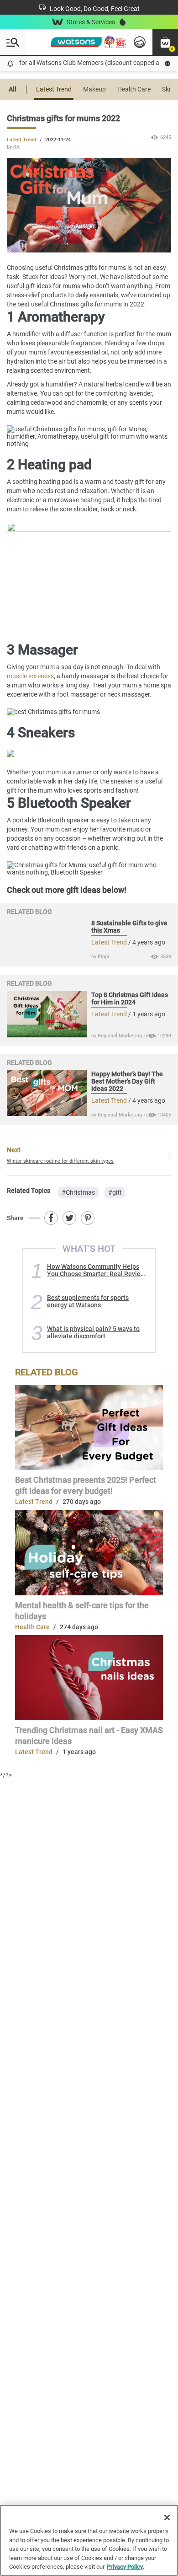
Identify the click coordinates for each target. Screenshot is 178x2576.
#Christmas (78, 1192)
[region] (89, 2540)
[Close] (167, 2517)
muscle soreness (30, 676)
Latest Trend (54, 89)
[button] (165, 42)
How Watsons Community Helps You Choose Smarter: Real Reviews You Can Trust (98, 1270)
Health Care (134, 89)
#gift (115, 1192)
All (13, 89)
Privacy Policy (125, 2567)
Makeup (94, 89)
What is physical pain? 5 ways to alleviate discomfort (93, 1332)
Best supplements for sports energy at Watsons (88, 1301)
